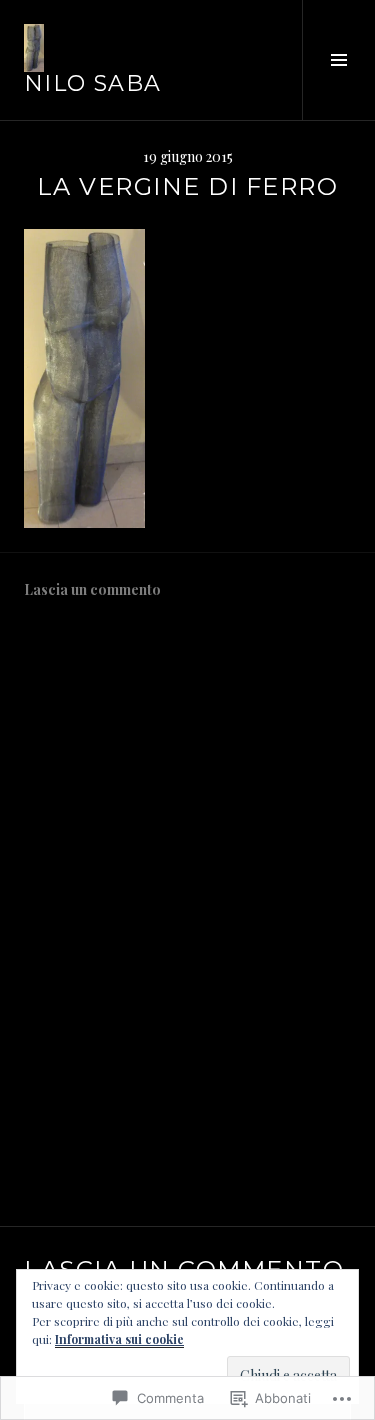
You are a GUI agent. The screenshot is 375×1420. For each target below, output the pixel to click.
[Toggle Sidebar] (338, 60)
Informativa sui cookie (119, 1339)
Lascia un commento (92, 589)
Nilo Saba (92, 83)
